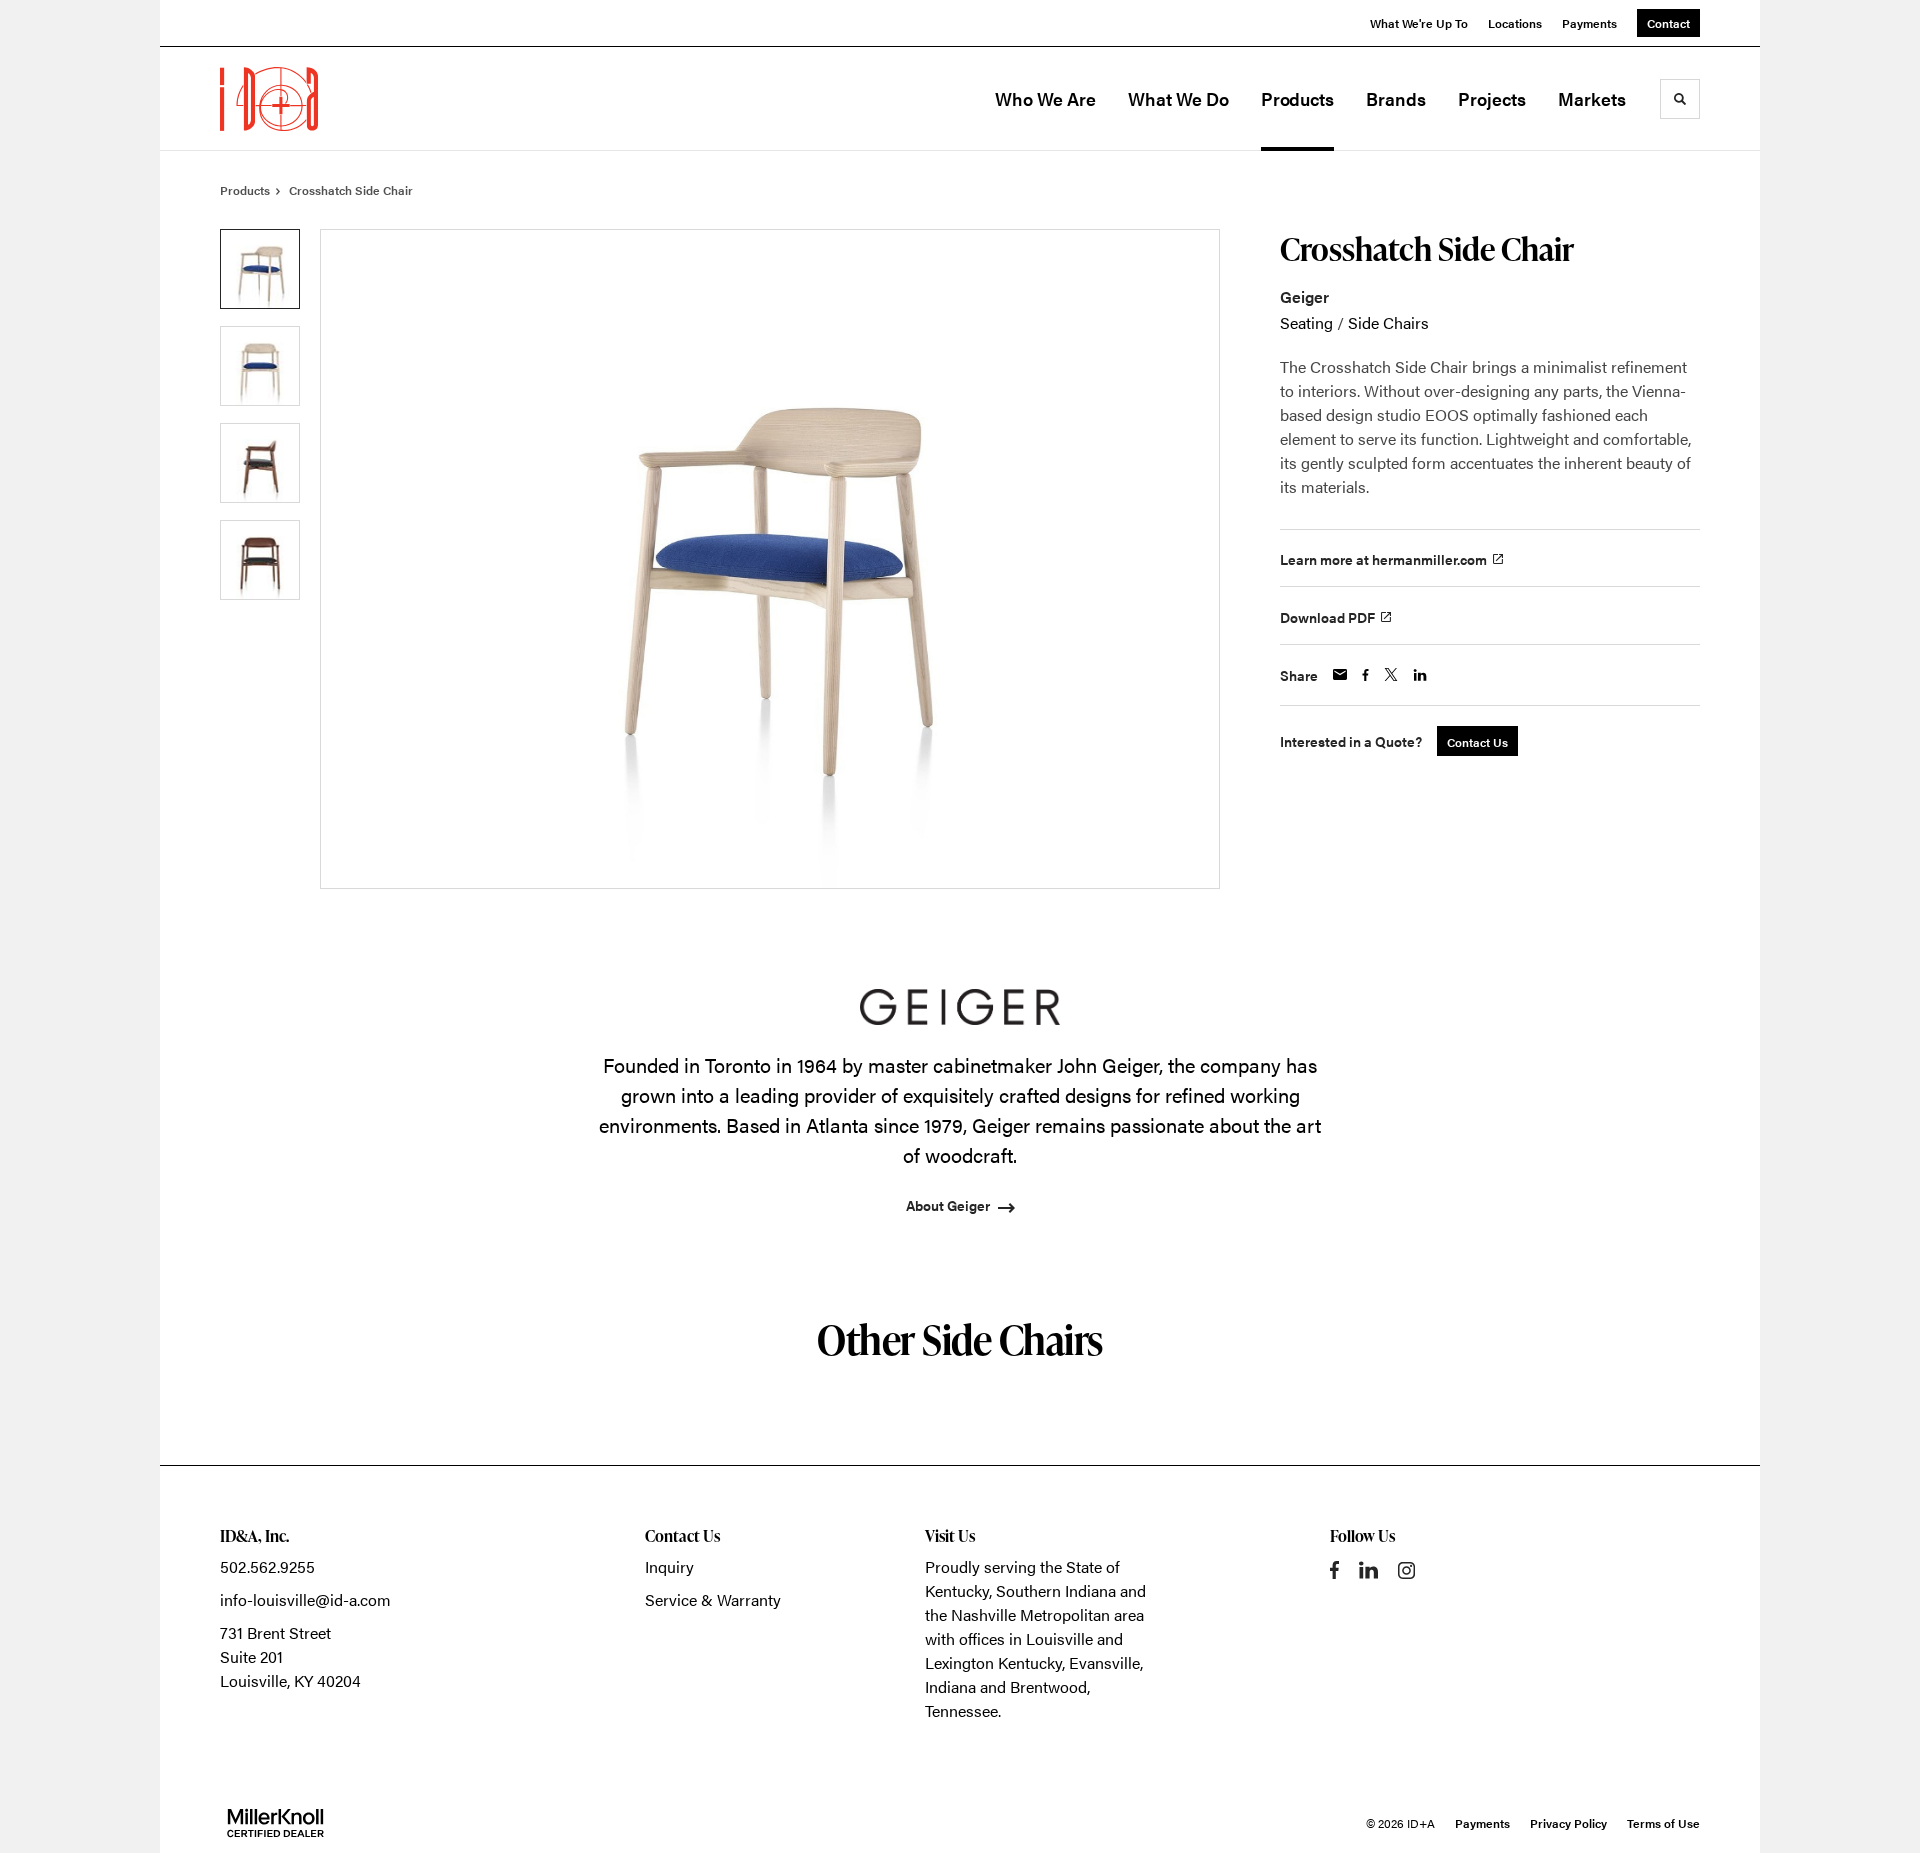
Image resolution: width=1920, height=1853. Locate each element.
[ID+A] (320, 99)
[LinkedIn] (1368, 1570)
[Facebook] (1334, 1570)
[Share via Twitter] (1391, 674)
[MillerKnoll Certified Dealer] (275, 1823)
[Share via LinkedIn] (1420, 675)
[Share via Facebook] (1365, 675)
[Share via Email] (1340, 674)
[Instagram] (1406, 1570)
